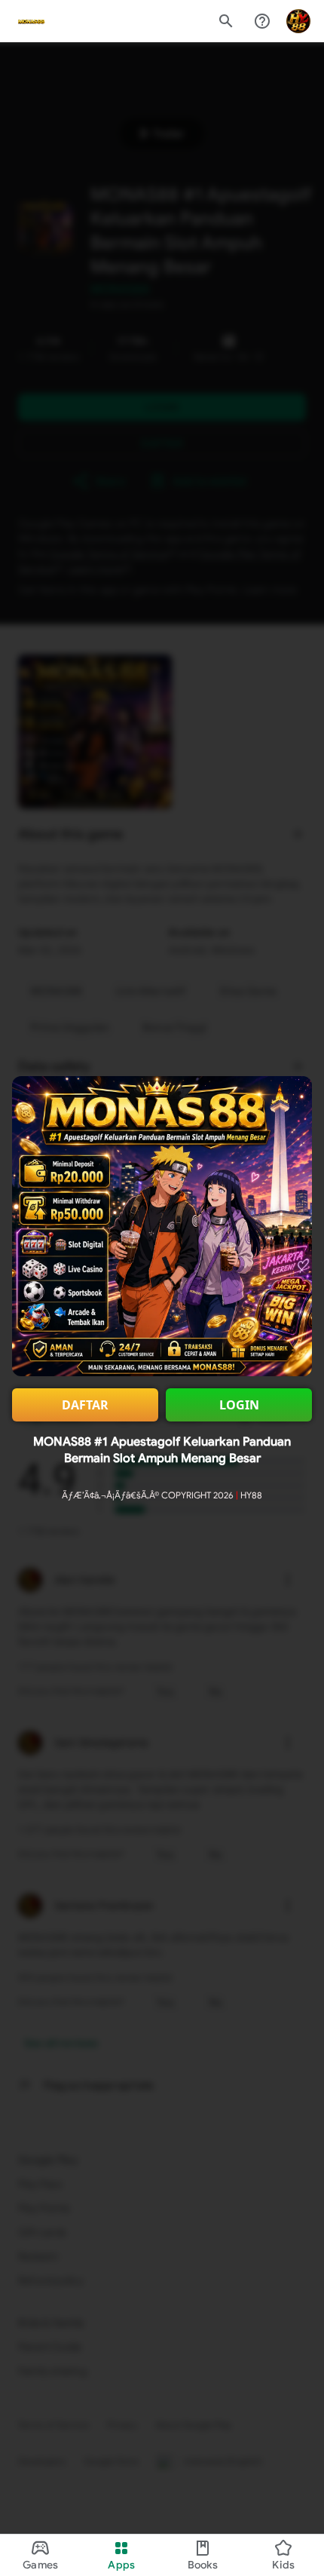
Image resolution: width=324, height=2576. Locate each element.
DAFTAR (85, 1405)
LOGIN (239, 1405)
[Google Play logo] (31, 21)
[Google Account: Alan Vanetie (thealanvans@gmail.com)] (298, 21)
